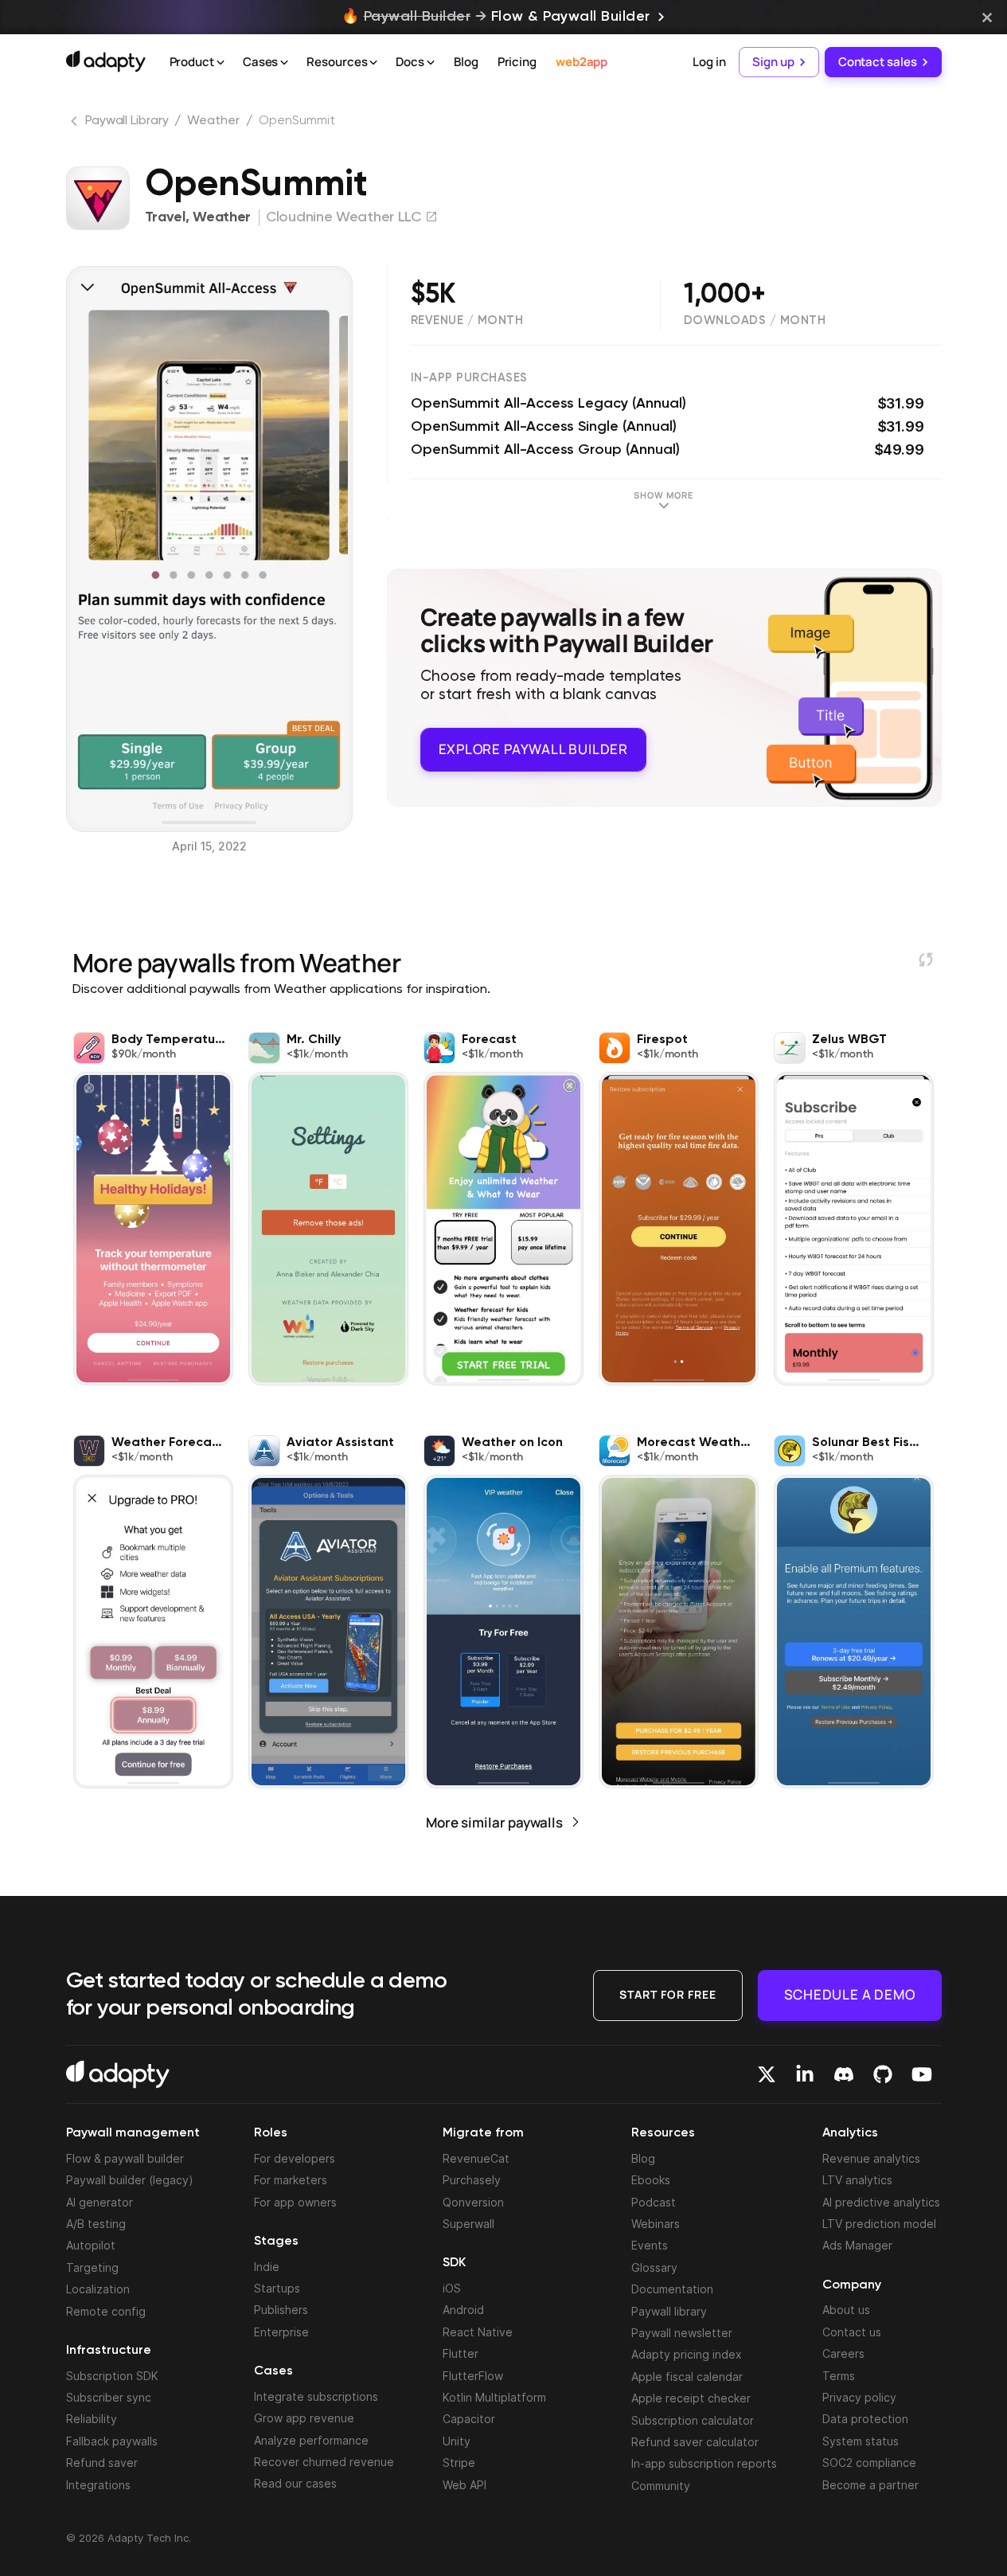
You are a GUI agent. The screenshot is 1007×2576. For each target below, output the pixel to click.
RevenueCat (476, 2158)
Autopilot (91, 2245)
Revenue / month (467, 321)
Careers (843, 2353)
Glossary (654, 2267)
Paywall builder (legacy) (130, 2180)
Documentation (672, 2289)
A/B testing (96, 2224)
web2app (582, 62)
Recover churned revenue (324, 2462)
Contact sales (878, 62)
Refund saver (102, 2463)
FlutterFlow (473, 2376)
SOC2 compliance (869, 2463)
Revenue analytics (871, 2158)
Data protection (865, 2419)
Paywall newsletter (682, 2333)
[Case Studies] (284, 63)
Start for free (668, 1994)
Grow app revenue (304, 2418)
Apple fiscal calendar (687, 2377)
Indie (267, 2267)
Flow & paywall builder (125, 2158)
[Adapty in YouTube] (922, 2074)
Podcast (654, 2202)
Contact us (852, 2332)
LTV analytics (857, 2180)
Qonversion (473, 2202)
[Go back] (76, 124)
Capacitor (469, 2419)
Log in (709, 62)
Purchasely (472, 2180)
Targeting (92, 2267)
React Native (478, 2332)
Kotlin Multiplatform (494, 2397)
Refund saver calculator (695, 2442)
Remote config (106, 2311)
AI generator (100, 2202)
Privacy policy (859, 2397)
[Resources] (373, 63)
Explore (533, 749)
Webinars (656, 2224)
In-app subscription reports (704, 2463)
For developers (295, 2158)
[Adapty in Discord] (844, 2074)
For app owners (295, 2202)
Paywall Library (127, 121)
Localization (98, 2289)
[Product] (221, 63)
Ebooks (651, 2180)
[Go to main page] (106, 61)
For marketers (291, 2180)
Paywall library (669, 2311)
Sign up (773, 62)
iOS (452, 2288)
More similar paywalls (494, 1822)
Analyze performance (311, 2440)
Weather (213, 121)
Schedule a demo (850, 1994)
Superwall (468, 2224)
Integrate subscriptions (316, 2396)
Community (661, 2486)
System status (861, 2441)
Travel (165, 217)
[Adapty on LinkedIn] (805, 2074)
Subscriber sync (109, 2397)
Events (650, 2245)
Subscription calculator (693, 2420)
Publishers (281, 2310)
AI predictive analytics (881, 2202)
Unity (457, 2441)
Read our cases (295, 2483)
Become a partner (870, 2485)
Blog (466, 62)
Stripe (459, 2463)
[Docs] (431, 63)
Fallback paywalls (112, 2441)
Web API (464, 2485)
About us (846, 2310)
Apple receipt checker (691, 2398)
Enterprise (281, 2332)
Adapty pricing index (687, 2354)
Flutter (461, 2353)
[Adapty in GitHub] (883, 2074)
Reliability (92, 2419)
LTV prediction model (879, 2224)
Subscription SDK (112, 2376)
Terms (839, 2376)
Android (463, 2310)
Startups (277, 2288)
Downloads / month (755, 321)
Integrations (98, 2485)
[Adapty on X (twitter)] (767, 2074)
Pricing (517, 62)
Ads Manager (857, 2245)
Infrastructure (109, 2351)
